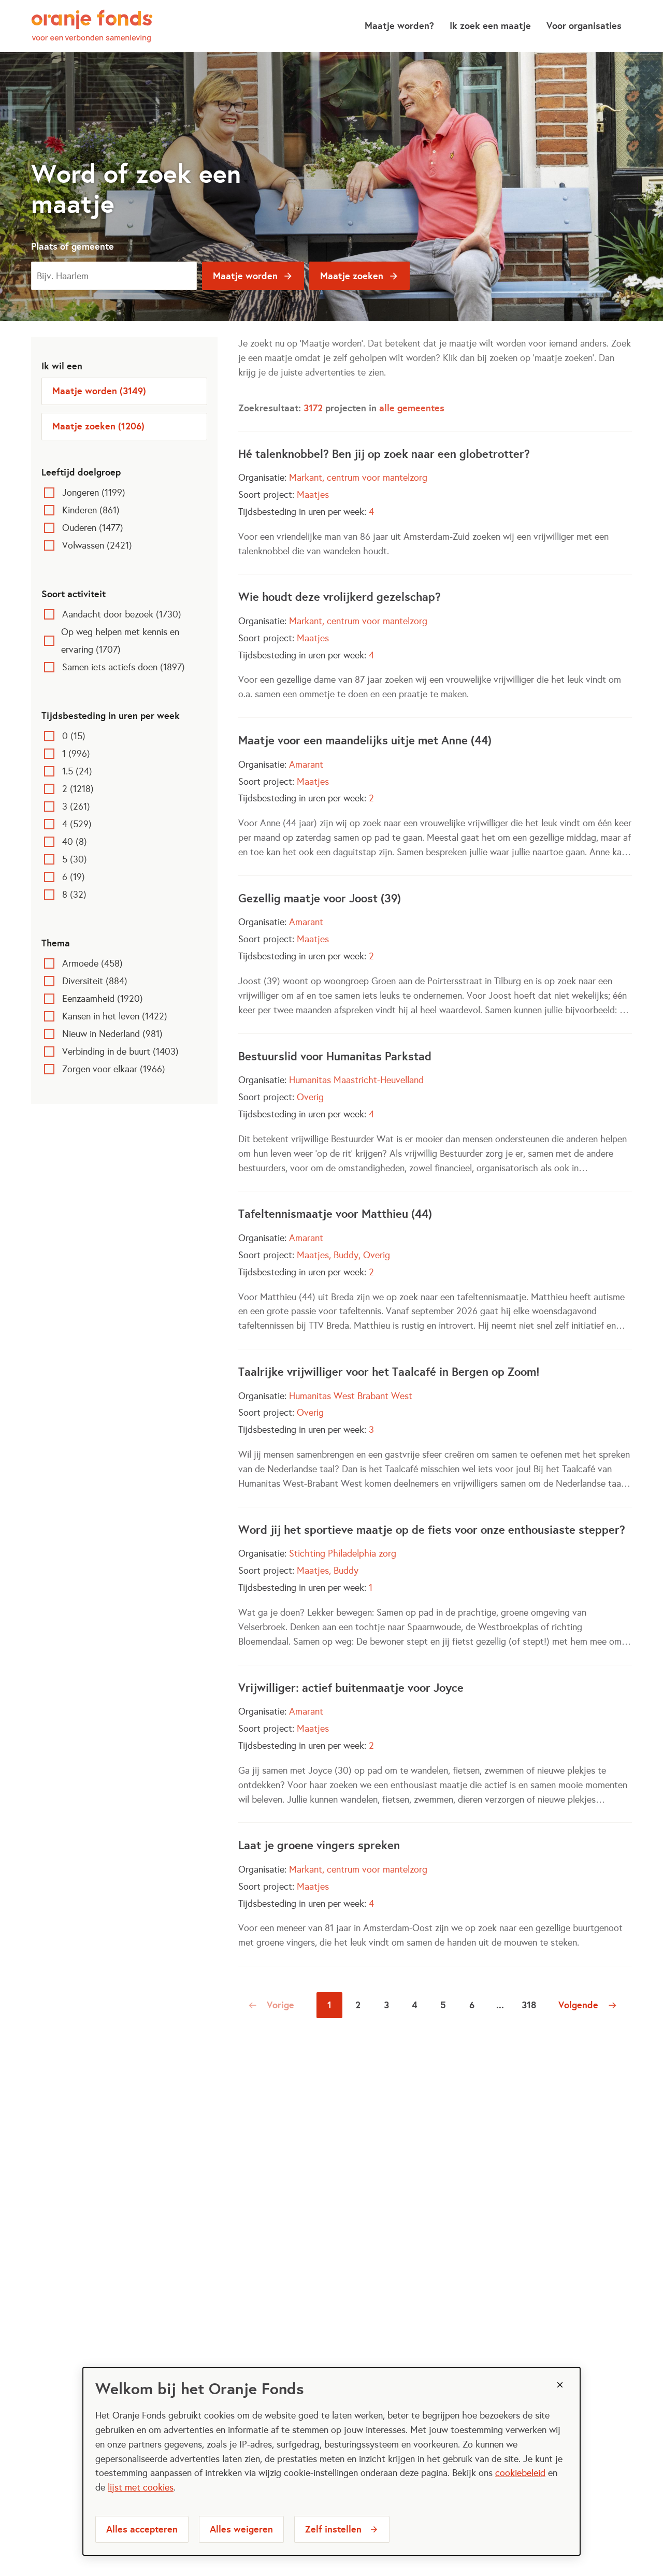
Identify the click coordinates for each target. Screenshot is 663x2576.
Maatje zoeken (352, 276)
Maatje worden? (399, 26)
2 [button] (358, 2005)
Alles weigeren (241, 2529)
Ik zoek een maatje (490, 26)
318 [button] (529, 2005)
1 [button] (329, 2005)
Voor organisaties (584, 26)
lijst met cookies (141, 2487)
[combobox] (114, 276)
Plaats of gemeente (73, 246)
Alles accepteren (142, 2529)
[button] (273, 2005)
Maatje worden (245, 276)
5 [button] (443, 2005)
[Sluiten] (560, 2385)
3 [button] (386, 2005)
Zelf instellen (333, 2529)
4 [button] (415, 2005)
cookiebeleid (520, 2473)
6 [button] (472, 2005)
